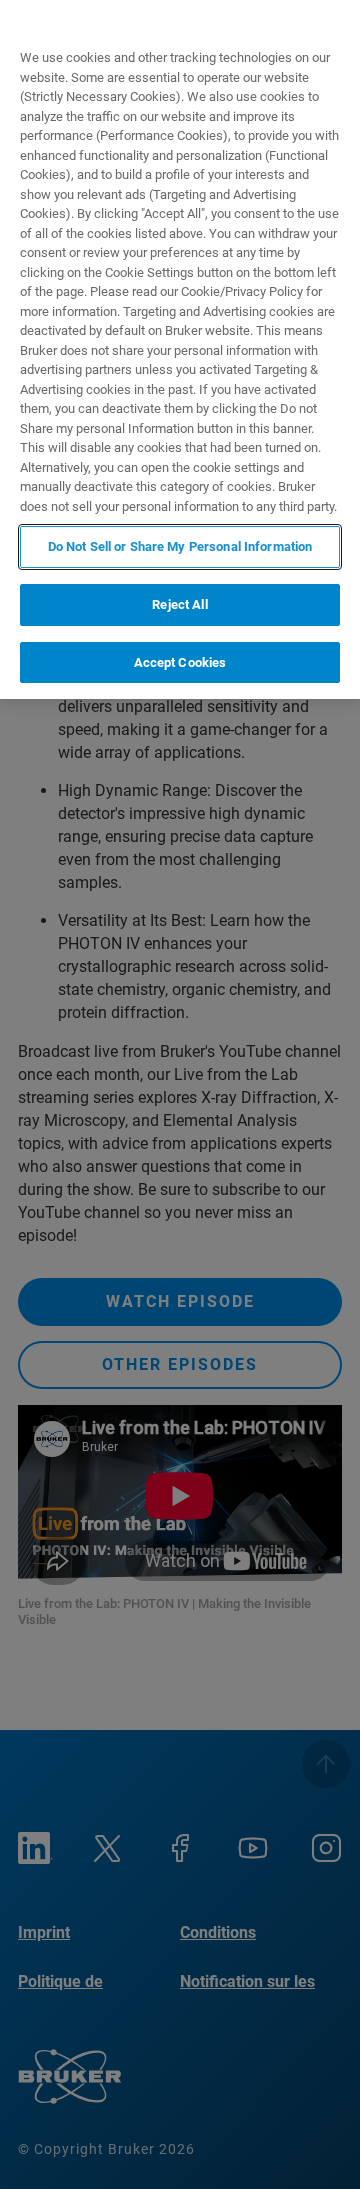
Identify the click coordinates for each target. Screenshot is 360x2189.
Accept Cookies (180, 662)
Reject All (179, 604)
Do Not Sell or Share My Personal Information (180, 546)
